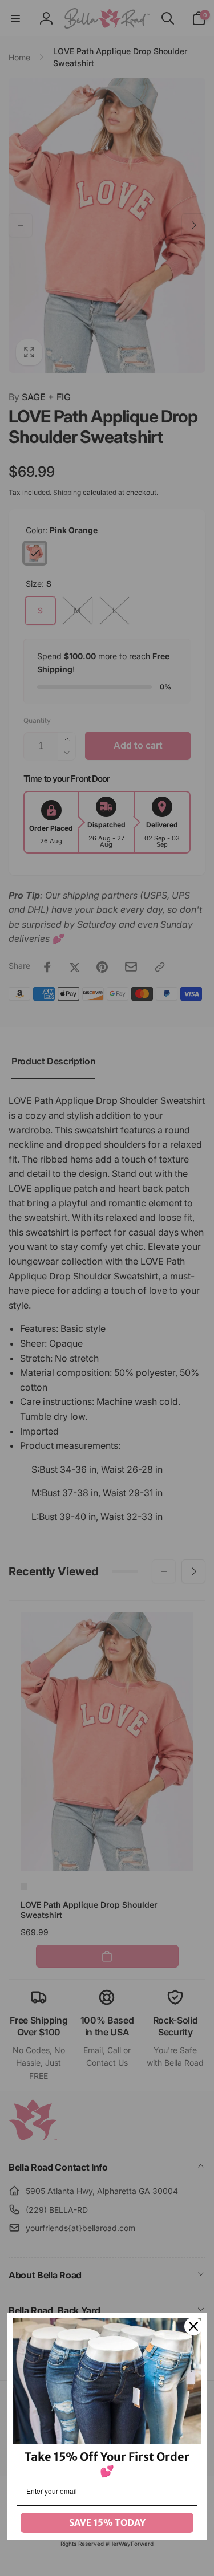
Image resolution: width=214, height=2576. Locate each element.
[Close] (193, 2326)
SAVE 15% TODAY (107, 2522)
